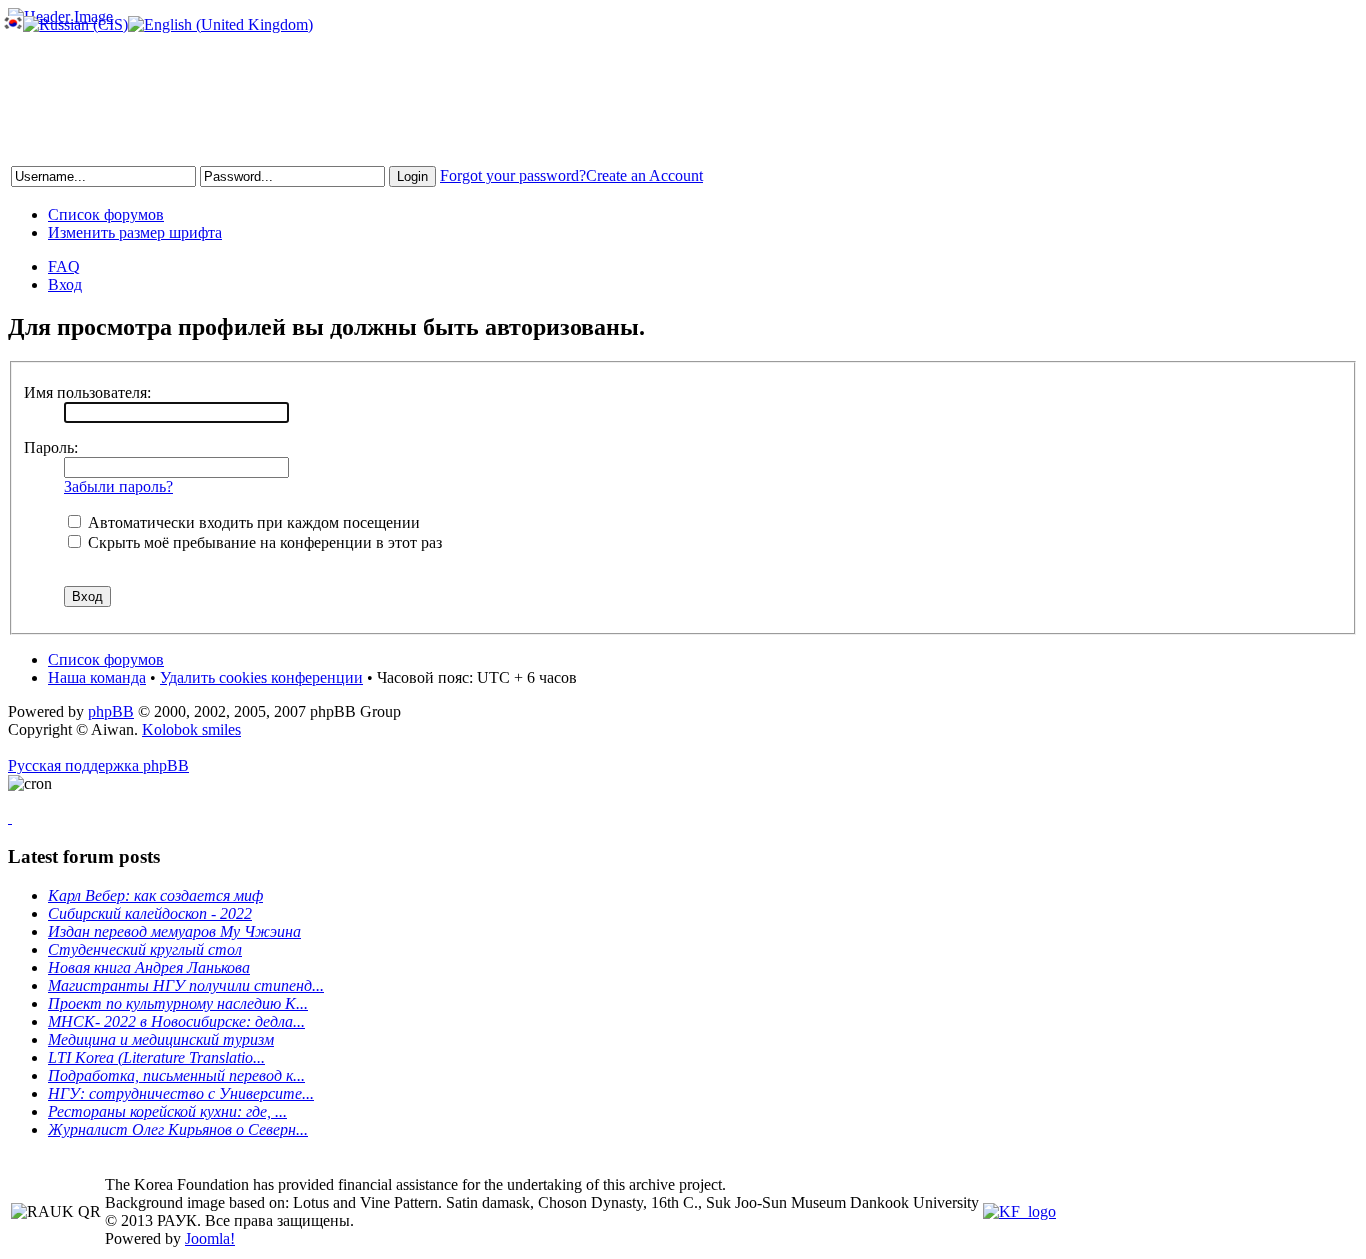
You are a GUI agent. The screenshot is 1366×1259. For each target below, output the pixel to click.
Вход (65, 284)
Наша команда (97, 677)
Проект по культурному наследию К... (178, 1003)
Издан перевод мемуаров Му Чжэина (174, 931)
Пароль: (51, 447)
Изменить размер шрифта (135, 232)
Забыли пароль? (118, 486)
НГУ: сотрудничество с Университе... (181, 1093)
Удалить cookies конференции (261, 677)
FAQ (64, 266)
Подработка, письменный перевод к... (176, 1075)
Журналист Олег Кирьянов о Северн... (178, 1129)
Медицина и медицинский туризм (161, 1039)
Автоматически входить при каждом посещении (252, 522)
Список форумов (106, 214)
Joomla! (210, 1238)
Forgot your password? (513, 175)
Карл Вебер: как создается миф (155, 895)
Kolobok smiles (191, 729)
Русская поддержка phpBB (98, 765)
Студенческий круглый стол (145, 949)
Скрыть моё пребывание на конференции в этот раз (263, 542)
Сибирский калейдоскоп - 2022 (150, 913)
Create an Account (644, 175)
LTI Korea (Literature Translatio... (156, 1057)
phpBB (111, 711)
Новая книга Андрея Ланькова (149, 967)
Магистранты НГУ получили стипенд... (186, 985)
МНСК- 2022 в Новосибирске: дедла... (176, 1021)
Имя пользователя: (87, 392)
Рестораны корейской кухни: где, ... (167, 1111)
